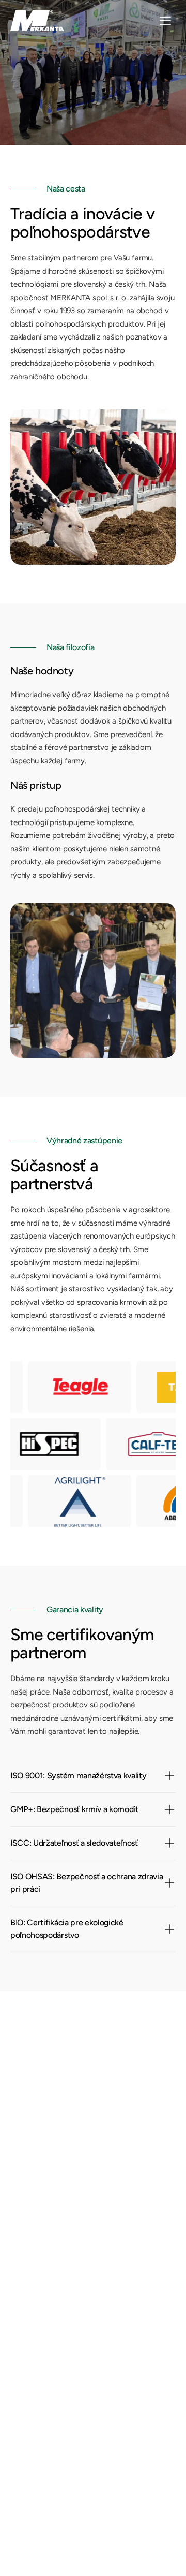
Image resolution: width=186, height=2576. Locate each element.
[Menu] (165, 21)
